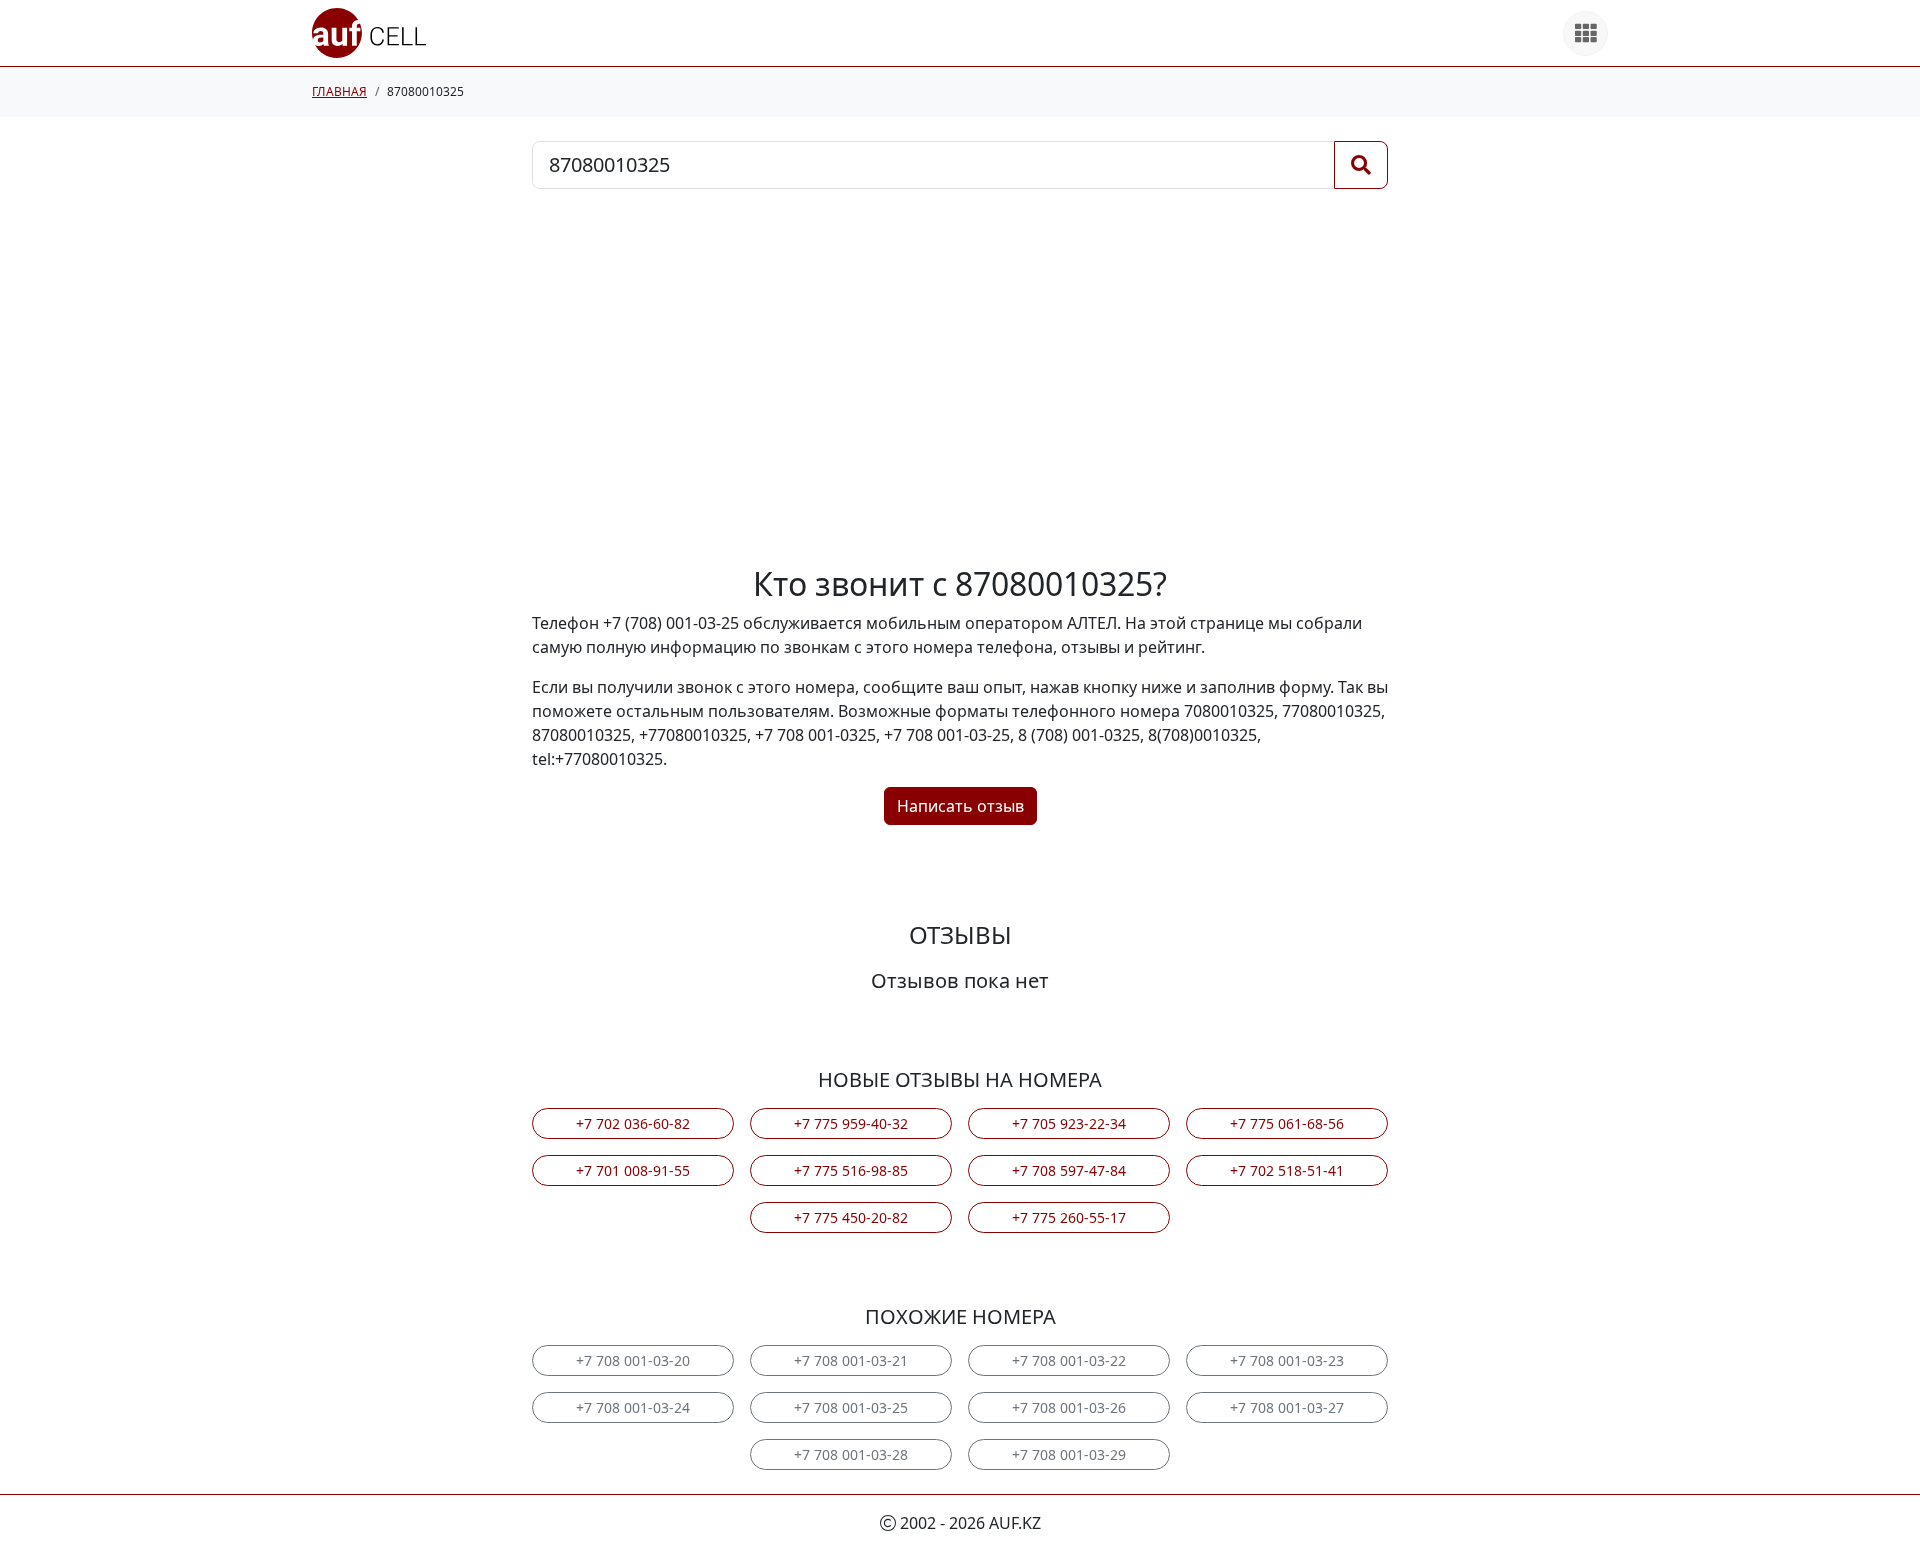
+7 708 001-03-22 (1069, 1360)
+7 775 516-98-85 (851, 1170)
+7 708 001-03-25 (851, 1407)
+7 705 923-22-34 (1069, 1123)
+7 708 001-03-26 (1069, 1407)
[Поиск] (1361, 165)
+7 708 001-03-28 (851, 1454)
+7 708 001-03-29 (1069, 1454)
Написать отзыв (960, 806)
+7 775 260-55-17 (1069, 1217)
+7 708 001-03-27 (1287, 1407)
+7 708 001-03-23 (1287, 1360)
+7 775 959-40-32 (851, 1123)
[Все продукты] (1585, 33)
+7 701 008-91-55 (633, 1170)
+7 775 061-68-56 (1287, 1123)
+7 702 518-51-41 (1287, 1170)
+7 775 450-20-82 (851, 1217)
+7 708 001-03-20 (633, 1360)
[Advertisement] (960, 377)
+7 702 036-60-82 (633, 1123)
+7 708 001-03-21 (851, 1360)
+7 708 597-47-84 (1069, 1170)
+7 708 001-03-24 (633, 1407)
